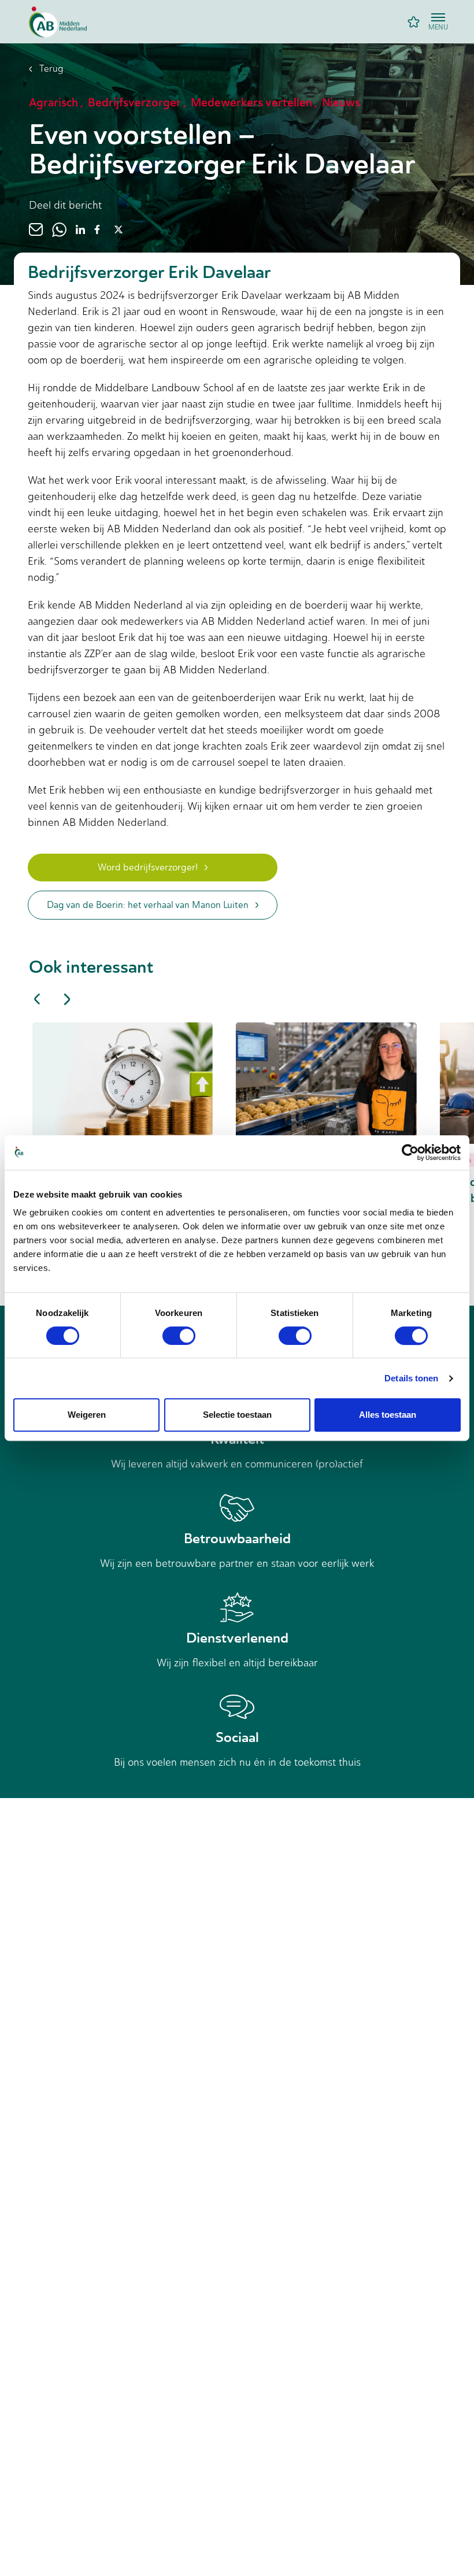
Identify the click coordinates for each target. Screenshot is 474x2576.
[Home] (58, 22)
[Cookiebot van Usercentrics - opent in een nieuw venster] (410, 1152)
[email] (36, 229)
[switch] (179, 1336)
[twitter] (118, 229)
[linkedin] (80, 229)
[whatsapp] (59, 229)
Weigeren (87, 1415)
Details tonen (411, 1378)
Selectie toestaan (237, 1415)
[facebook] (97, 229)
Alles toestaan (388, 1415)
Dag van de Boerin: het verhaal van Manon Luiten (148, 905)
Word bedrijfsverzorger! (148, 867)
